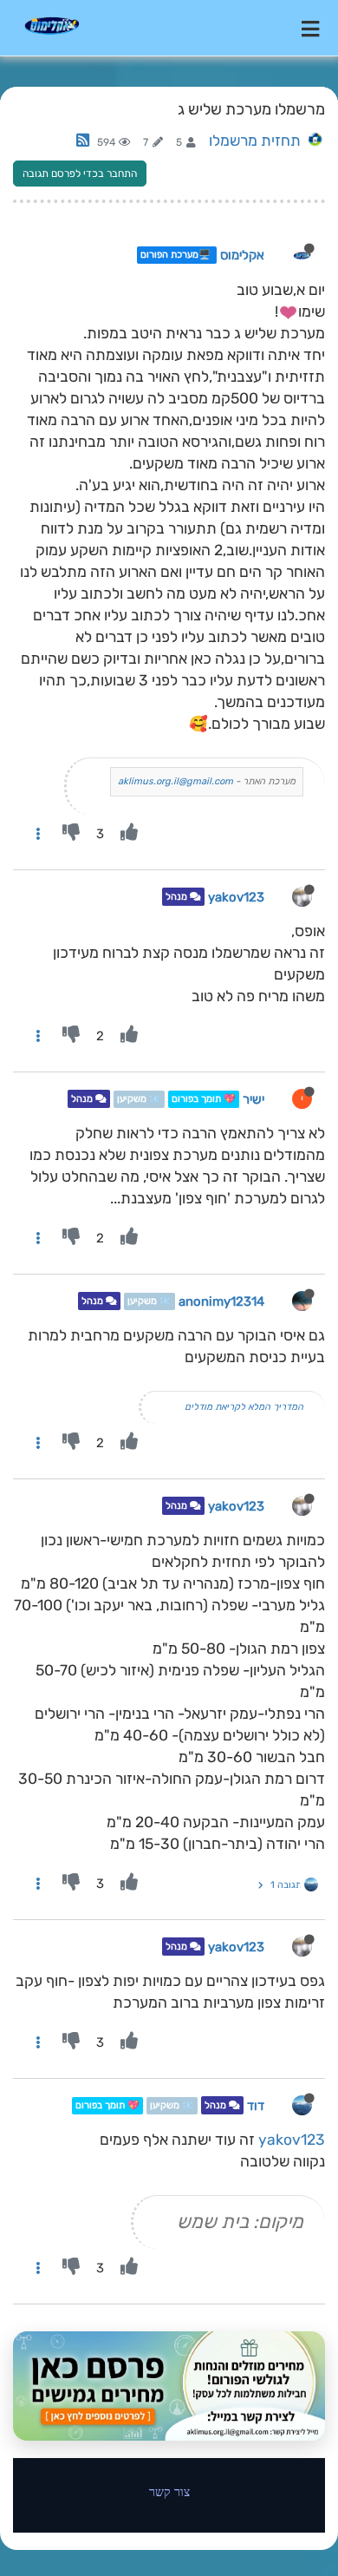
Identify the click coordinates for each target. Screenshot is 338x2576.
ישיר (253, 1099)
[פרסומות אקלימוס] (169, 2386)
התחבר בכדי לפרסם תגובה (80, 174)
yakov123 (236, 897)
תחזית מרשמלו (255, 141)
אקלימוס (242, 255)
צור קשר (169, 2491)
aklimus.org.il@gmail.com (175, 781)
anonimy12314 (221, 1301)
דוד (256, 2106)
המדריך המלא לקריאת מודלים (244, 1407)
